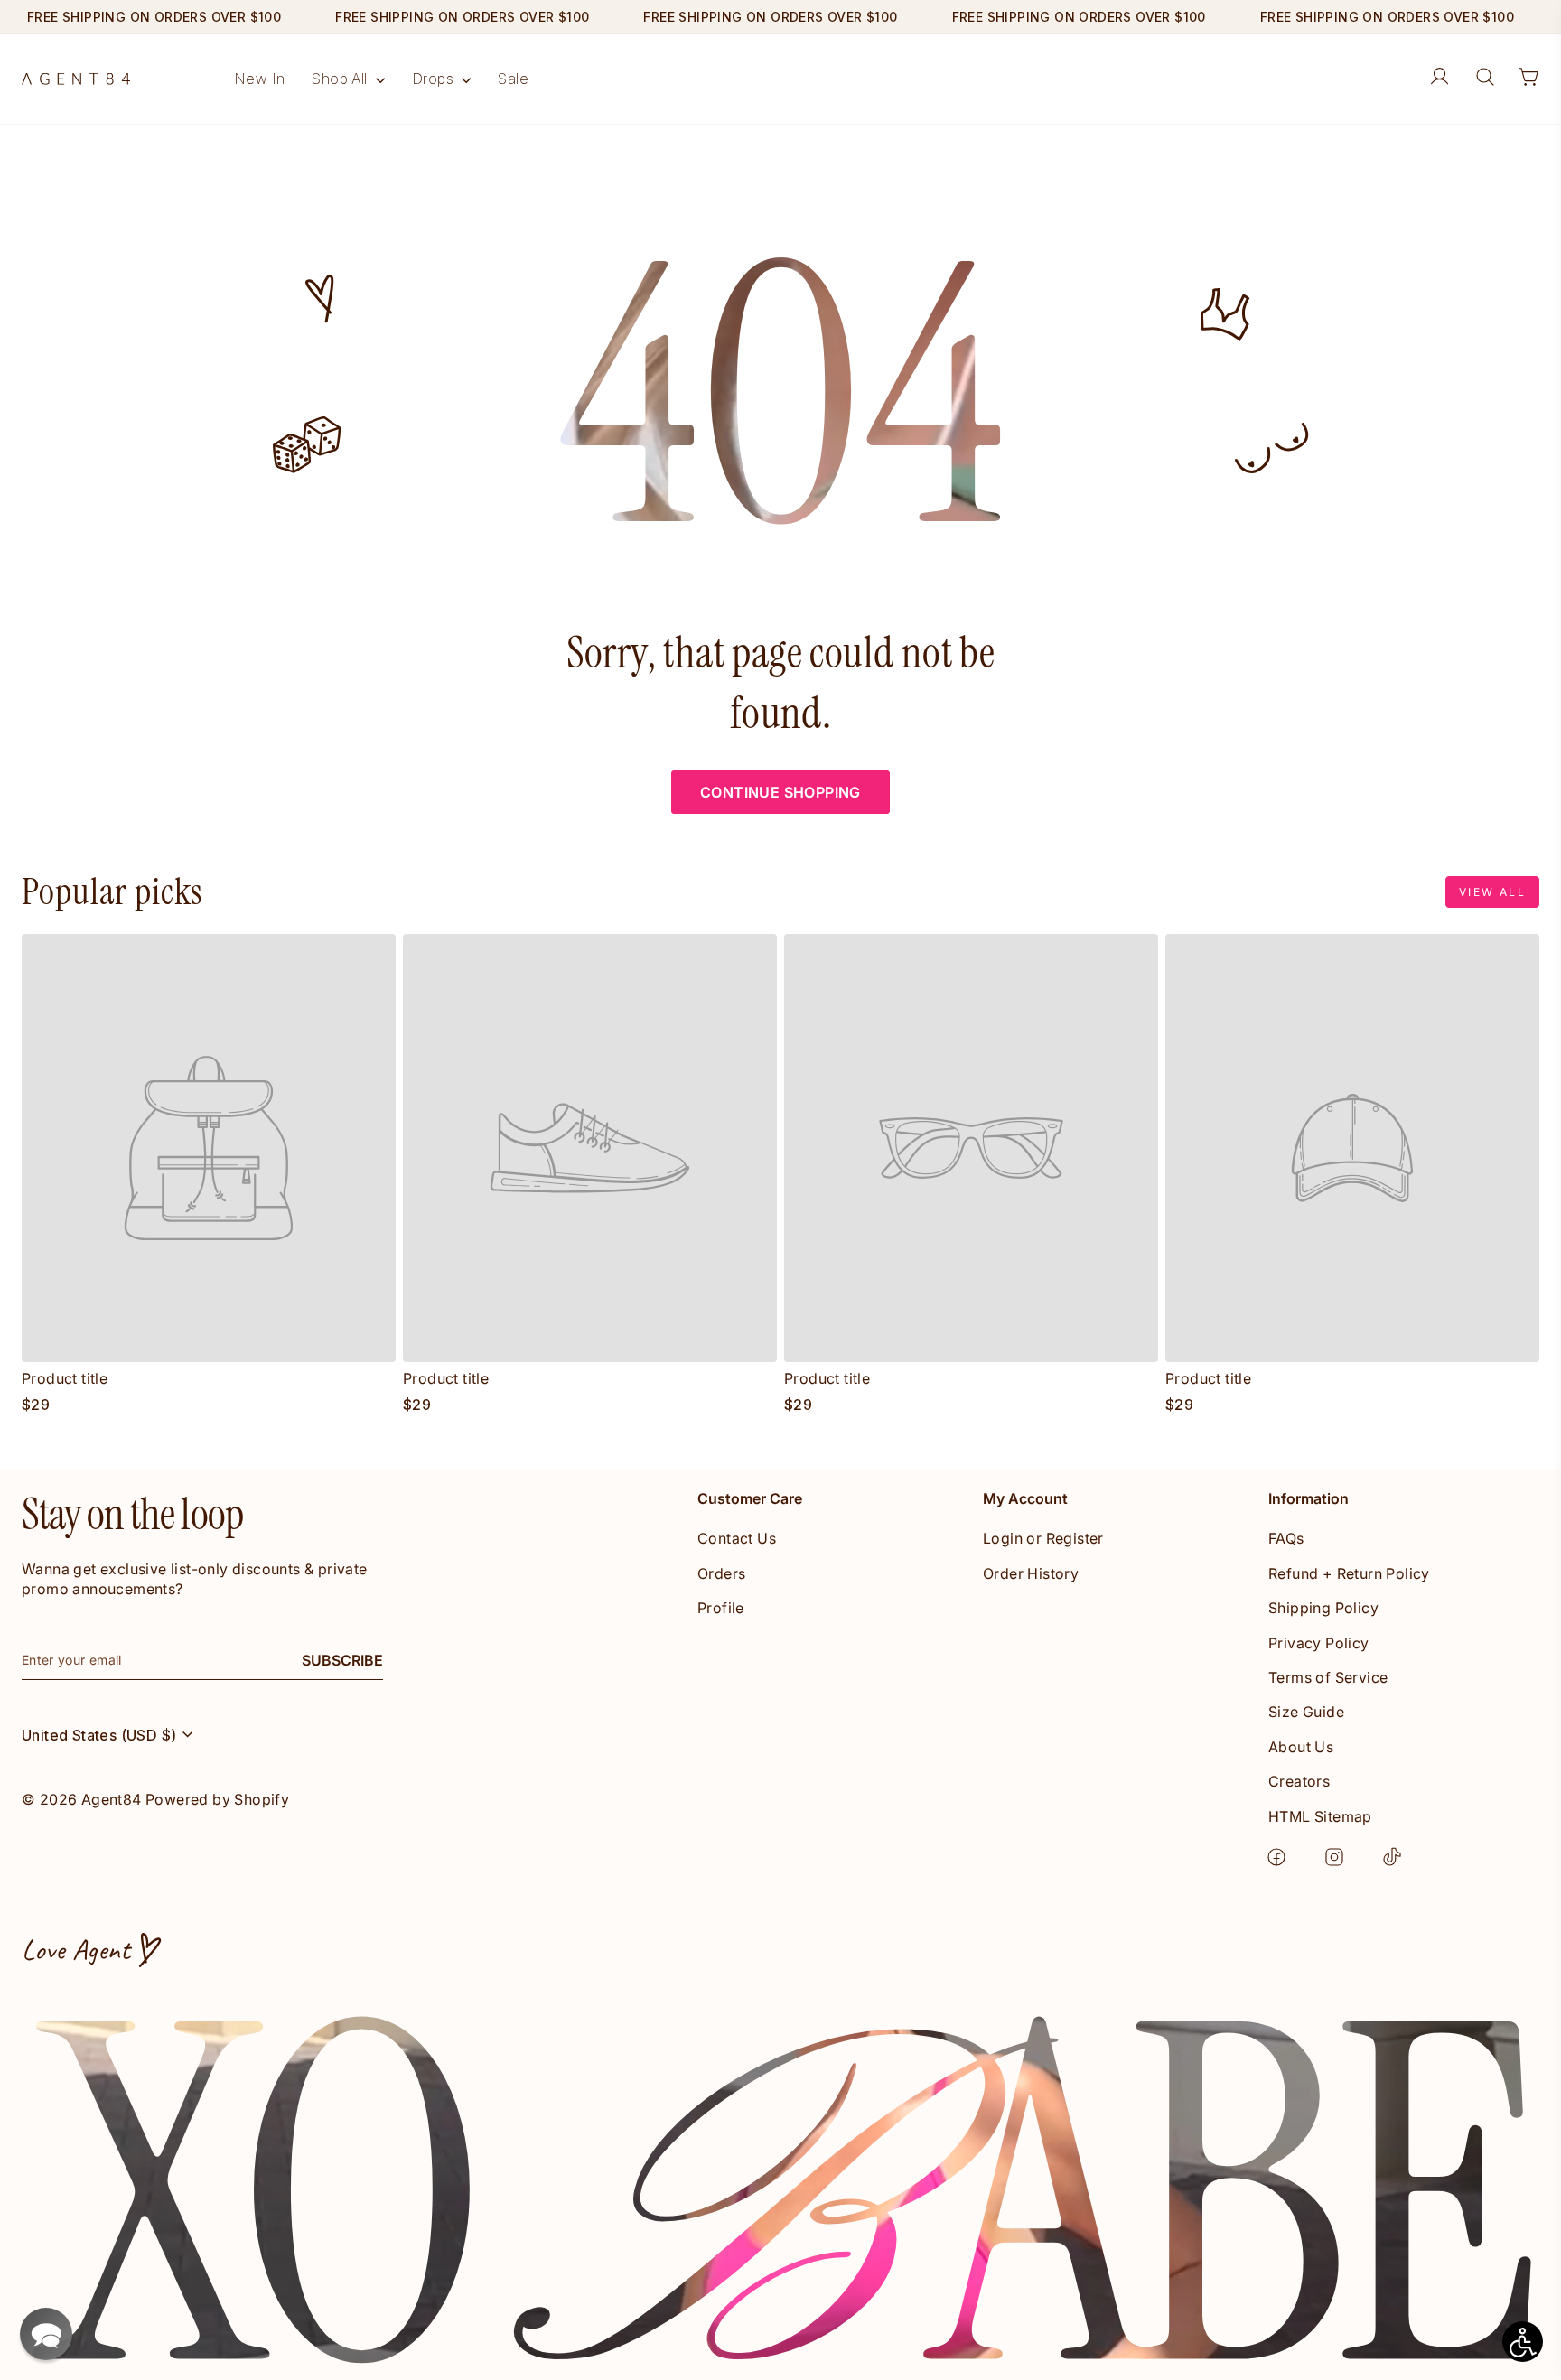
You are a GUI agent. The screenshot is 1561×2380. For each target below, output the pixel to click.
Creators (1299, 1781)
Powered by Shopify (217, 1799)
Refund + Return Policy (1349, 1573)
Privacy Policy (1319, 1643)
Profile (721, 1608)
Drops (435, 79)
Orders (721, 1573)
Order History (1031, 1573)
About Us (1301, 1747)
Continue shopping (780, 792)
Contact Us (737, 1538)
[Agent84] (76, 79)
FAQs (1286, 1538)
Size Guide (1306, 1712)
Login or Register (1043, 1538)
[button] (46, 2334)
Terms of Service (1328, 1677)
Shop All (341, 79)
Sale (513, 79)
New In (259, 79)
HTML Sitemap (1320, 1816)
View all (1492, 892)
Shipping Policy (1323, 1608)
